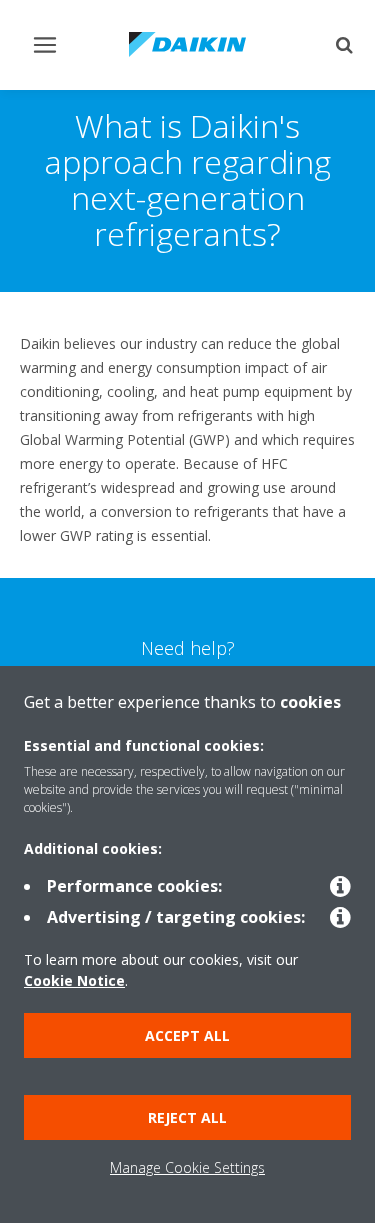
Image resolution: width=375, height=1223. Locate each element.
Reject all (187, 1117)
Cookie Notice (74, 980)
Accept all (187, 1035)
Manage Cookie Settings (187, 1167)
